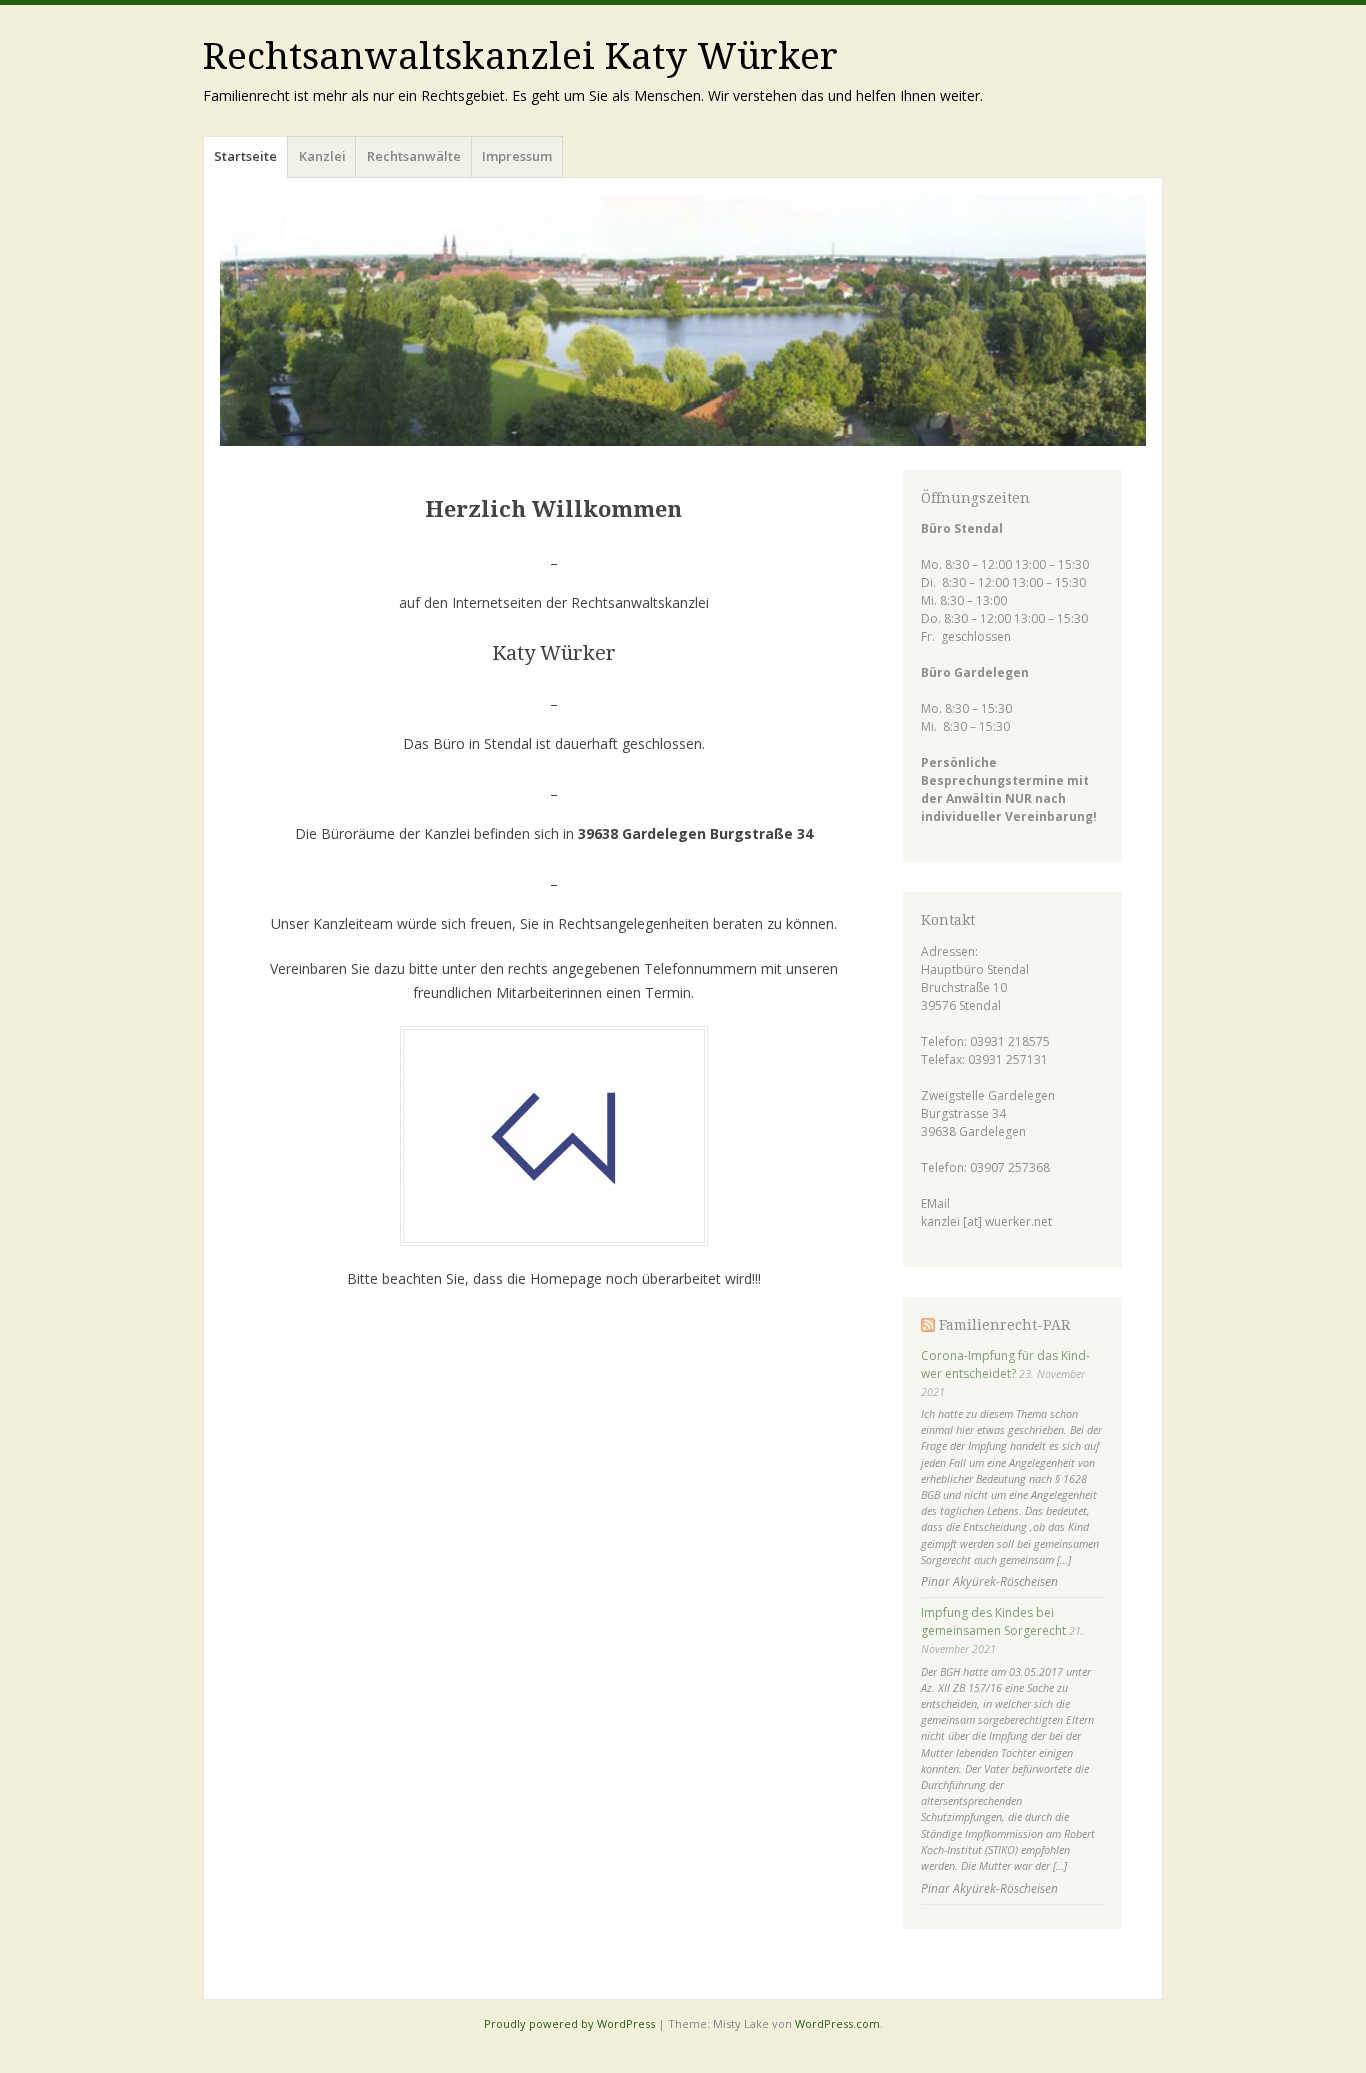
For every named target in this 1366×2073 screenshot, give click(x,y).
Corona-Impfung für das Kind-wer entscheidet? (1005, 1364)
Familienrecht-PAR (1004, 1325)
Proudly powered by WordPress (569, 2023)
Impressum (517, 156)
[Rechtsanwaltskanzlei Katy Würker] (683, 320)
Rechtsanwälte (414, 156)
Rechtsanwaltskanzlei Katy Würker (520, 56)
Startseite (245, 156)
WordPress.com (837, 2023)
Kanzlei (322, 156)
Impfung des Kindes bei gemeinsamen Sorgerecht (993, 1621)
